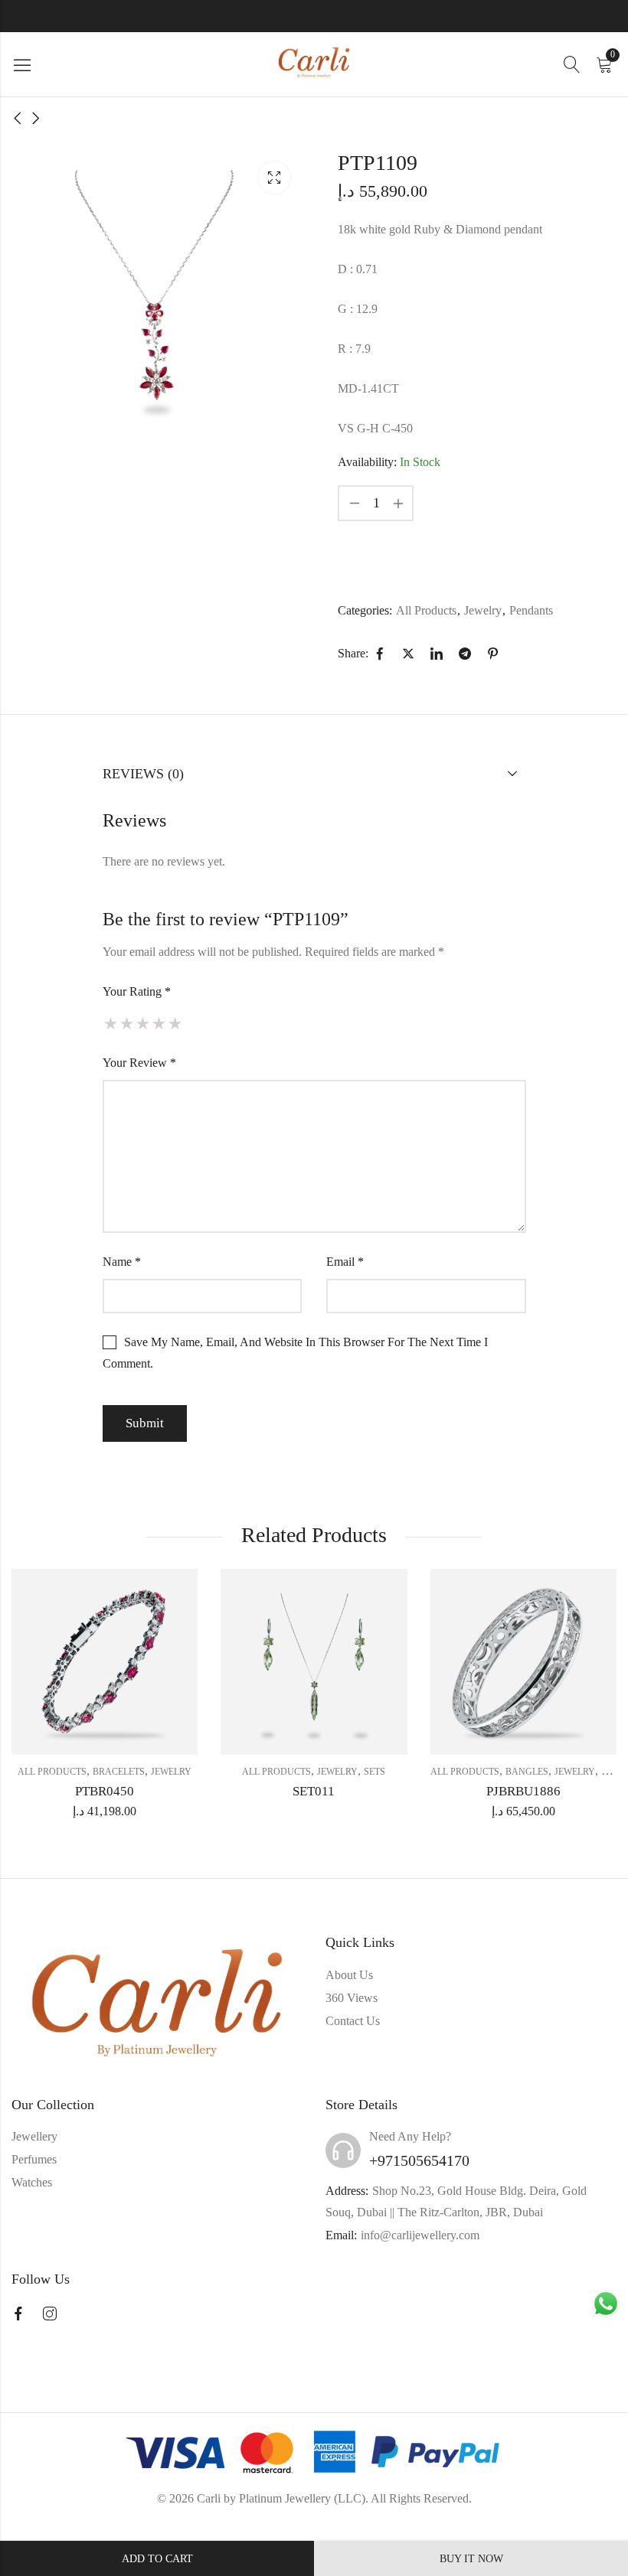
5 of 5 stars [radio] (175, 1023)
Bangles (527, 1772)
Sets (375, 1772)
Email (345, 1262)
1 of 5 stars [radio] (111, 1023)
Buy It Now (471, 2559)
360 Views (352, 1998)
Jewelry (483, 610)
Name (122, 1262)
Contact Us (353, 2021)
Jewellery (34, 2136)
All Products (426, 610)
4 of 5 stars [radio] (159, 1023)
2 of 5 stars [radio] (127, 1023)
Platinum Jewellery (285, 2498)
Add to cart (157, 2559)
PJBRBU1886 (523, 1791)
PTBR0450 (105, 1791)
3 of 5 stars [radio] (143, 1023)
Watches (32, 2182)
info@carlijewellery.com (420, 2235)
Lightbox (274, 178)
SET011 (314, 1791)
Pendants (531, 610)
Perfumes (34, 2159)
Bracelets (119, 1772)
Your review (139, 1063)
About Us (349, 1975)
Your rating (137, 991)
